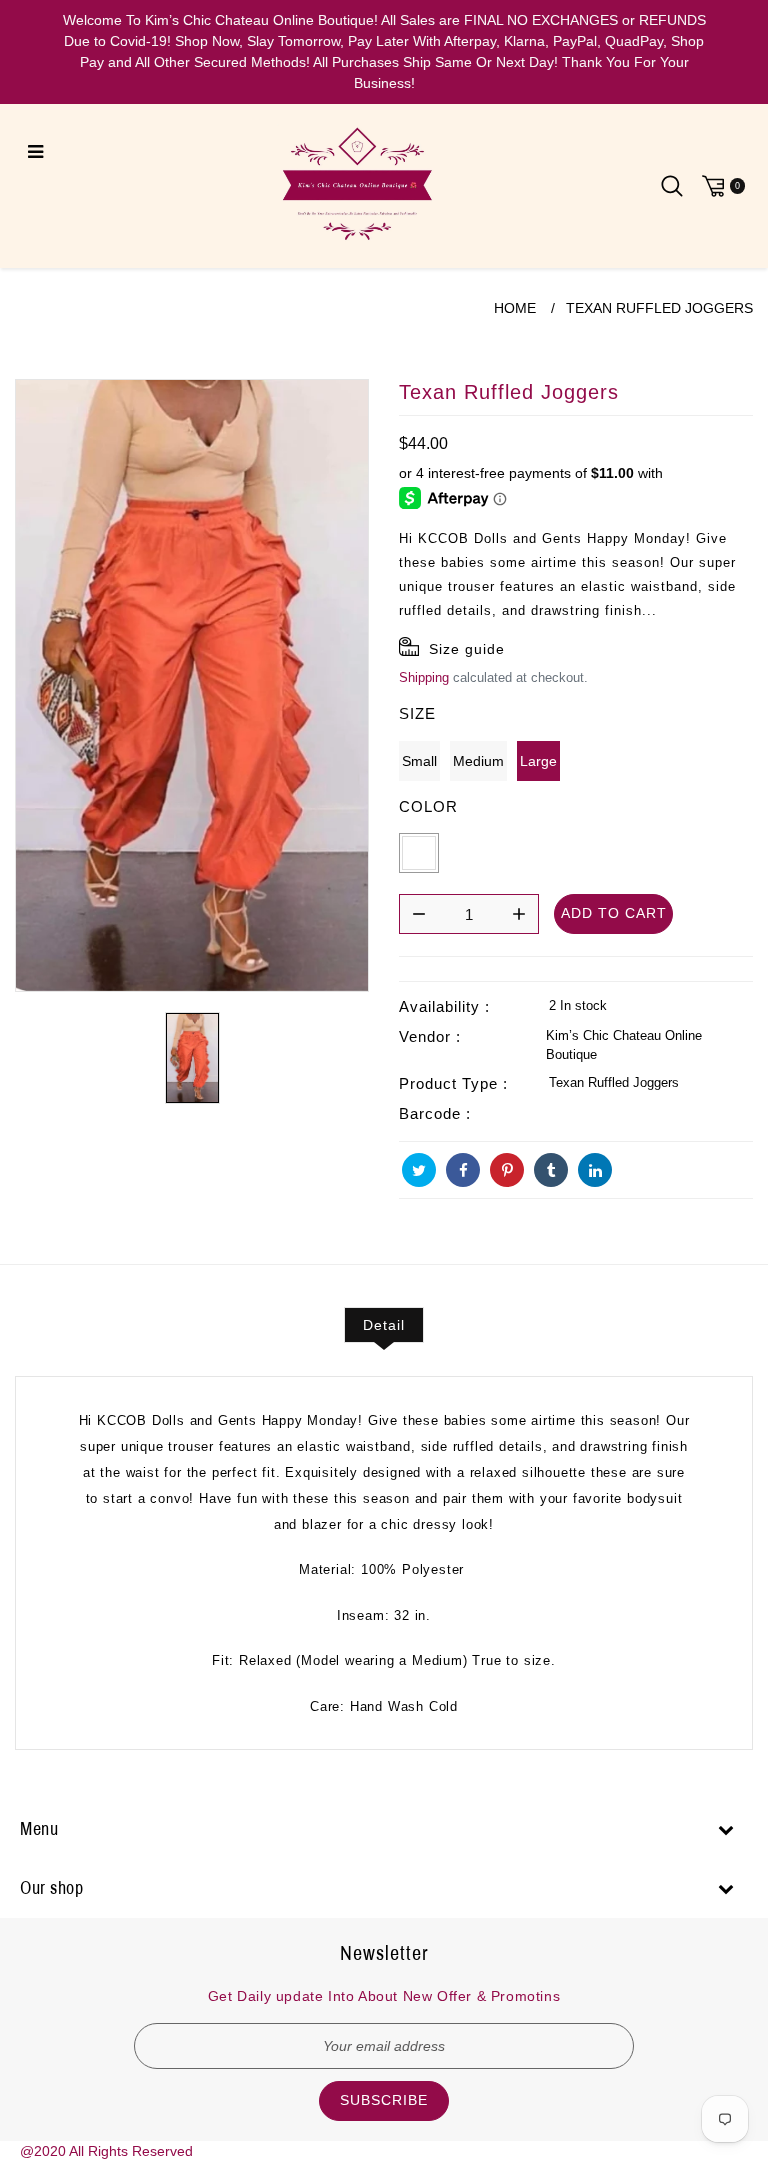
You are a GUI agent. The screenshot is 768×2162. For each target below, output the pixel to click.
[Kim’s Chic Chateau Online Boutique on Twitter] (419, 1170)
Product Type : (453, 1083)
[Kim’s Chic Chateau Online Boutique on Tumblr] (551, 1170)
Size (417, 713)
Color (428, 806)
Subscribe (384, 2100)
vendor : (430, 1036)
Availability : (444, 1006)
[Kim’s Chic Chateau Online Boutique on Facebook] (463, 1170)
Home (515, 308)
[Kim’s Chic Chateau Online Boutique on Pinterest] (507, 1170)
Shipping (424, 677)
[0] (721, 185)
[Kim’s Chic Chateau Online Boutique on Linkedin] (595, 1170)
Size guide (467, 649)
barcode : (435, 1113)
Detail (384, 1325)
